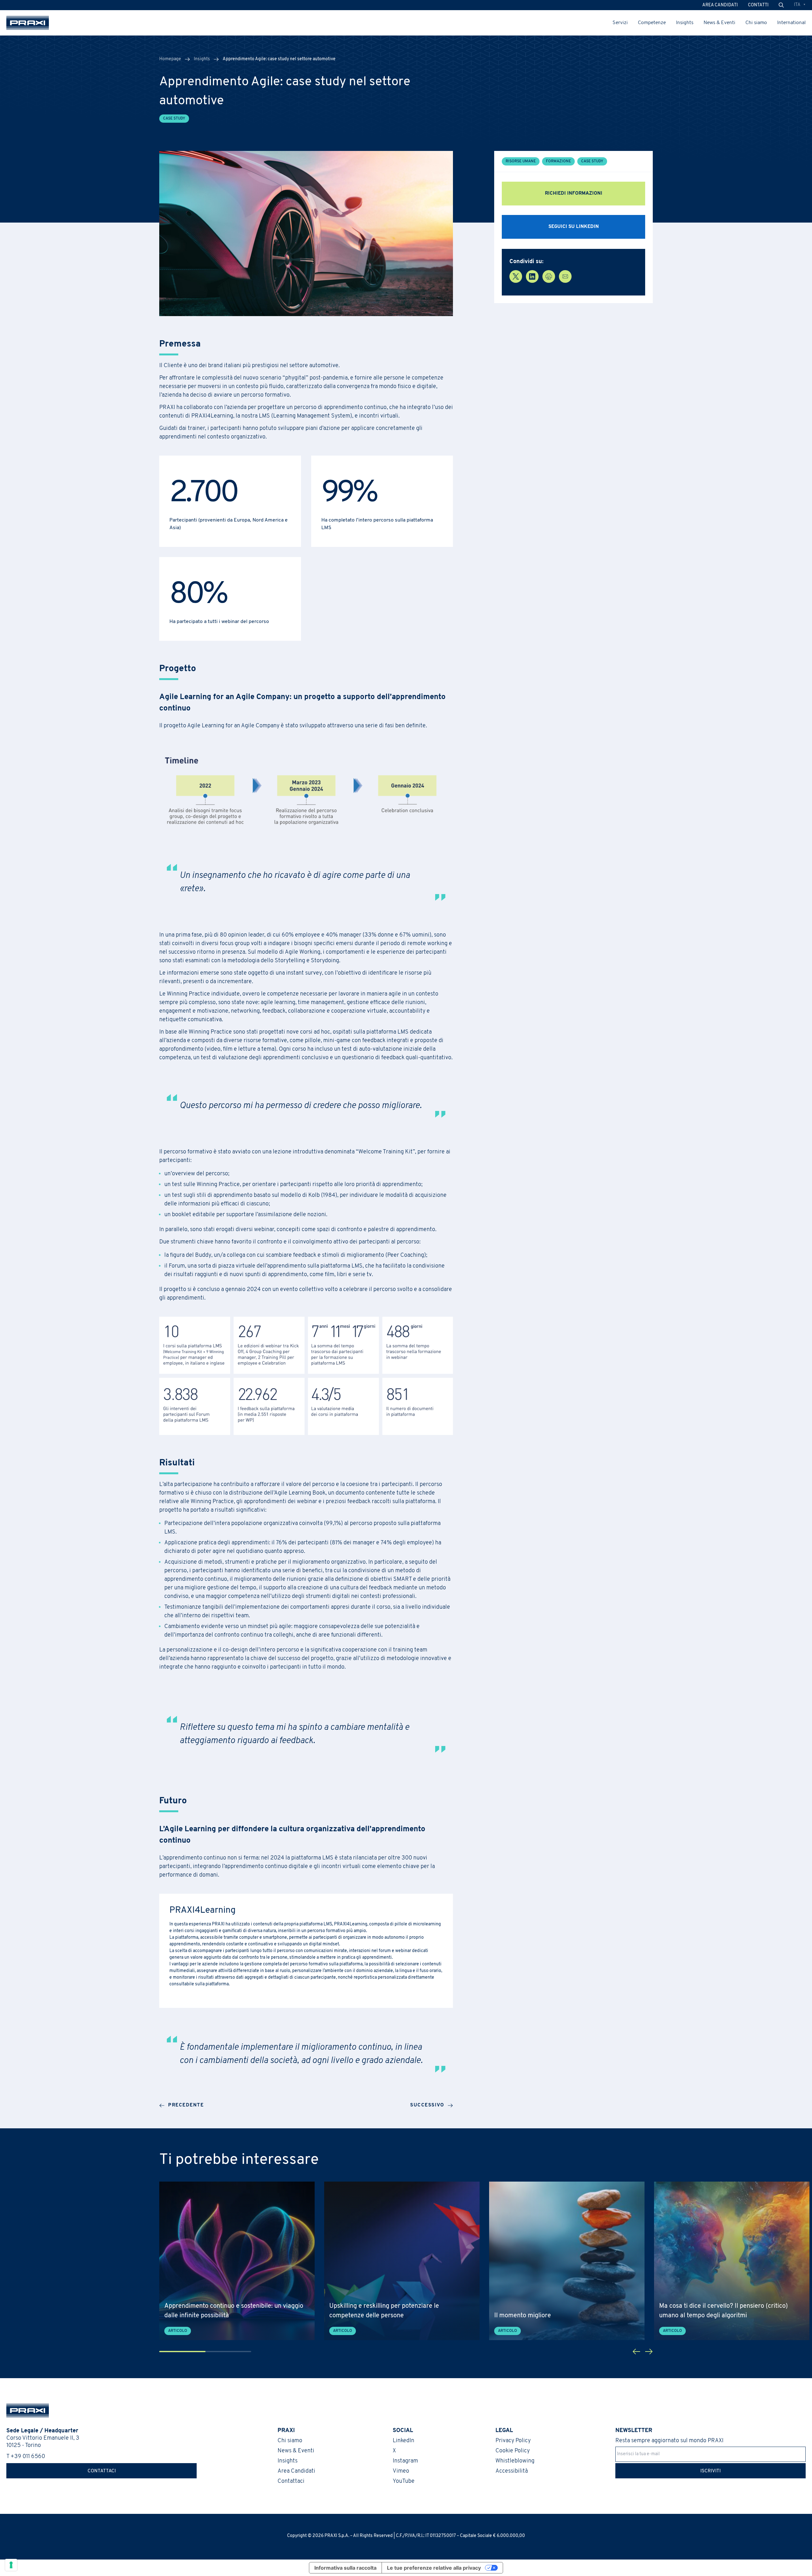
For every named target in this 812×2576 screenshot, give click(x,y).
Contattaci (102, 2471)
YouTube (404, 2482)
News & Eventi (719, 23)
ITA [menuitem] (797, 5)
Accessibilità (512, 2471)
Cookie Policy (513, 2451)
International (791, 23)
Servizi (620, 23)
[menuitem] (800, 5)
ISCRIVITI (710, 2471)
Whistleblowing (515, 2461)
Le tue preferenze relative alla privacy (434, 2568)
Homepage (170, 59)
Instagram (405, 2461)
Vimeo (401, 2471)
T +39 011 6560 (26, 2457)
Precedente (186, 2105)
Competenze (652, 23)
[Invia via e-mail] (565, 276)
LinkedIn (403, 2441)
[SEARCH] (781, 5)
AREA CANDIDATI (720, 5)
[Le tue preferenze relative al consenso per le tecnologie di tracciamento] (11, 2565)
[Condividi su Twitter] (516, 276)
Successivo (427, 2105)
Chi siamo (756, 23)
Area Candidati (296, 2471)
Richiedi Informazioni (574, 194)
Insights (685, 23)
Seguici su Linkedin (574, 227)
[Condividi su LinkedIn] (532, 276)
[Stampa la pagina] (549, 276)
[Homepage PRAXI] (24, 2411)
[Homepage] (28, 23)
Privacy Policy (513, 2441)
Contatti (758, 5)
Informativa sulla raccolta (345, 2568)
